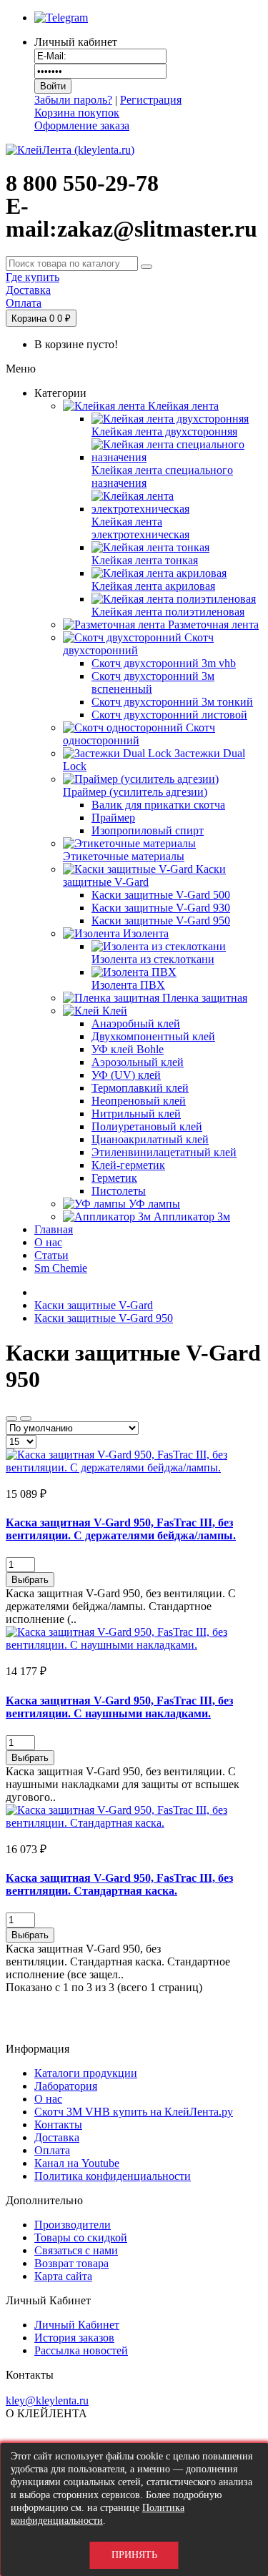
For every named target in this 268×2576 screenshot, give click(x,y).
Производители (73, 2225)
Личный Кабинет (77, 2325)
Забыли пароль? (73, 100)
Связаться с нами (76, 2250)
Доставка (57, 2137)
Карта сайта (63, 2276)
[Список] (26, 1418)
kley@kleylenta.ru (47, 2400)
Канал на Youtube (77, 2163)
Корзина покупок (77, 113)
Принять (134, 2555)
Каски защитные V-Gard (94, 1305)
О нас (48, 2099)
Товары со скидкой (81, 2237)
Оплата (52, 2150)
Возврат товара (71, 2263)
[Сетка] (11, 1418)
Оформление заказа (82, 125)
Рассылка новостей (81, 2350)
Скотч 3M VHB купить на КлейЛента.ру (134, 2112)
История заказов (74, 2338)
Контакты (58, 2125)
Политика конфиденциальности (113, 2176)
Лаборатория (66, 2086)
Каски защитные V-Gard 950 (104, 1318)
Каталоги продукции (86, 2073)
